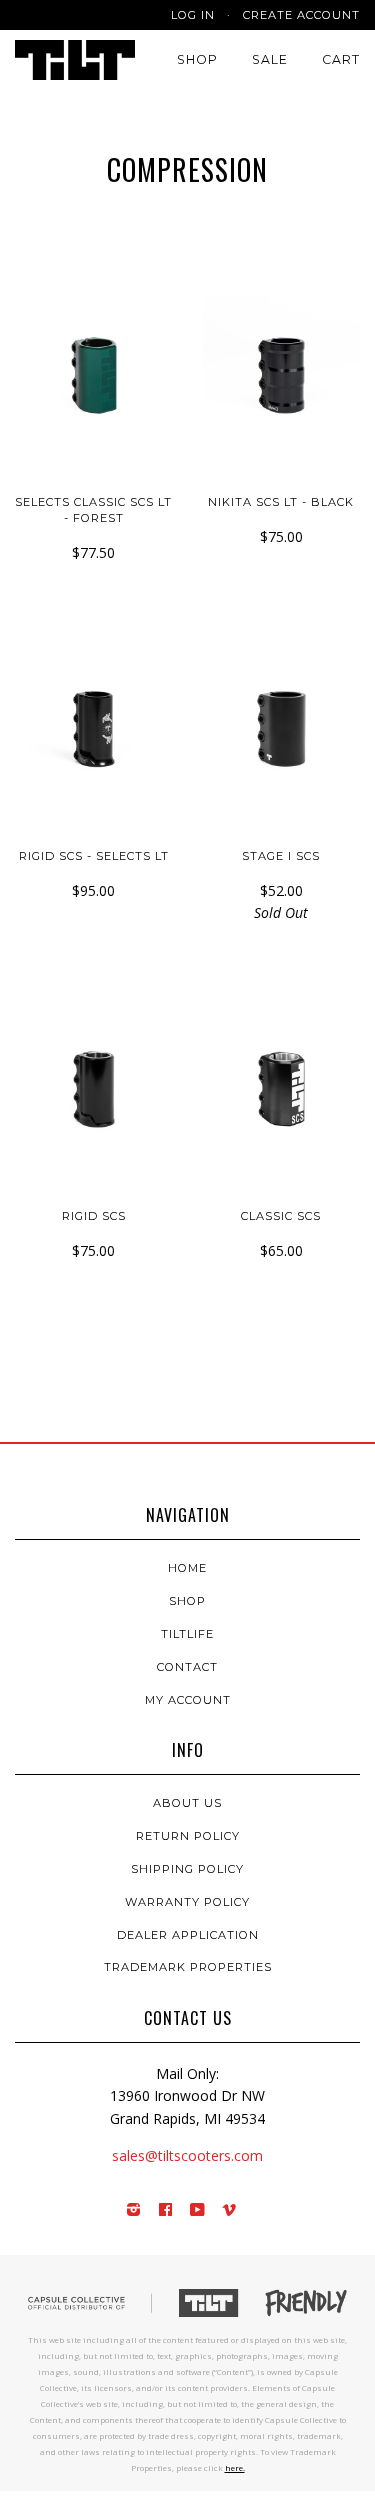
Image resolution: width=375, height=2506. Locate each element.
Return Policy (188, 1836)
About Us (187, 1803)
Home (187, 1568)
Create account (301, 15)
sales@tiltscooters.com (187, 2155)
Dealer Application (188, 1935)
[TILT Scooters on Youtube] (198, 2211)
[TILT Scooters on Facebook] (166, 2211)
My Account (188, 1700)
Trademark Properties (188, 1967)
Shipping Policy (187, 1869)
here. (235, 2467)
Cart (341, 59)
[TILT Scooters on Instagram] (134, 2211)
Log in (193, 15)
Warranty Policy (187, 1902)
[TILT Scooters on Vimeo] (229, 2211)
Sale (270, 59)
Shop (197, 59)
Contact (187, 1667)
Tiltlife (187, 1634)
